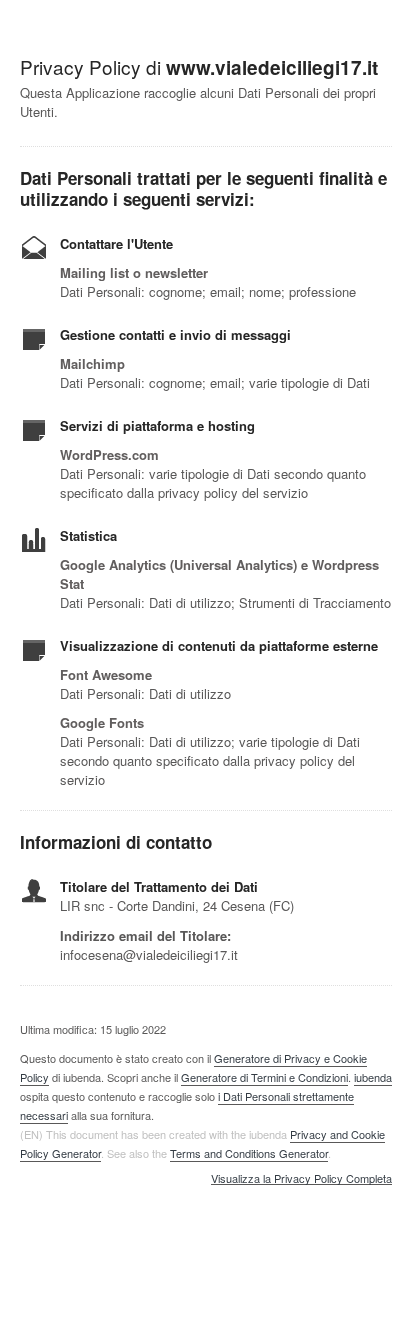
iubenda (373, 1077)
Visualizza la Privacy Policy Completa (301, 1179)
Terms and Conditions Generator (249, 1153)
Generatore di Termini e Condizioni (264, 1077)
